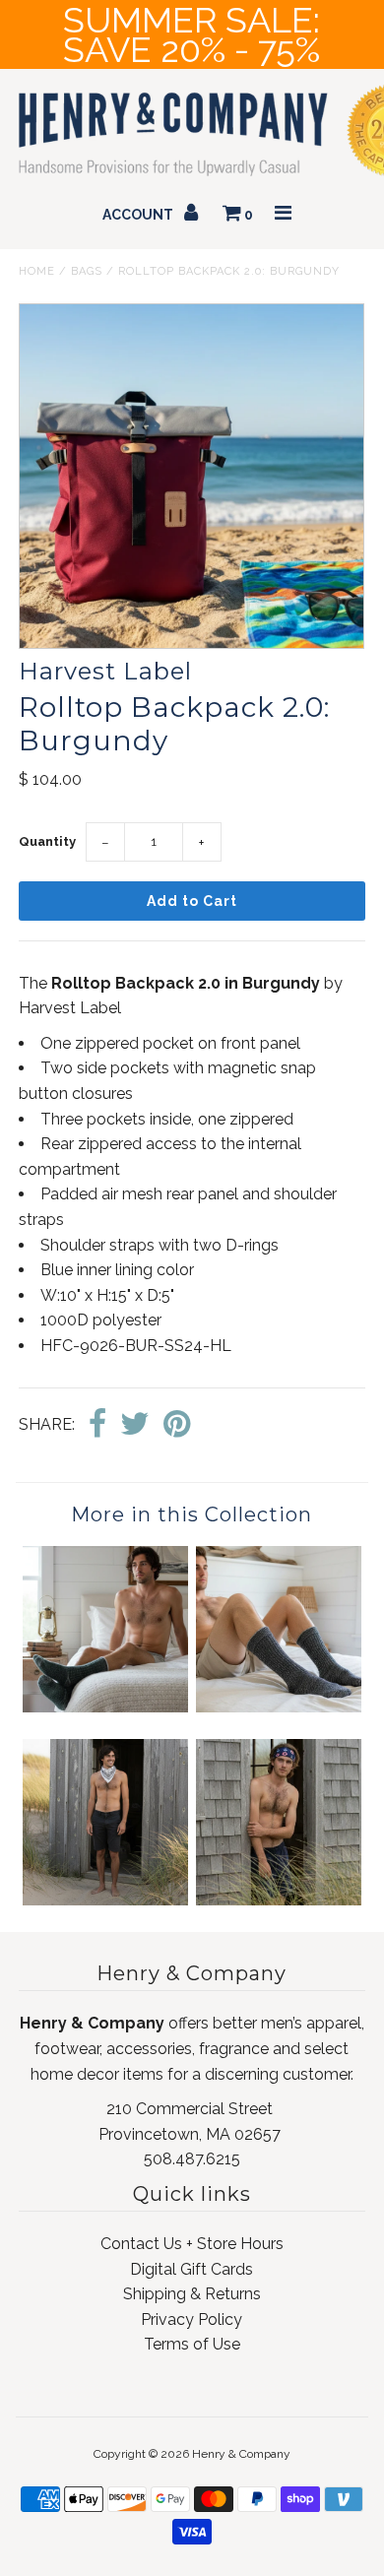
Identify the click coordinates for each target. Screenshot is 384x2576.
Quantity (47, 841)
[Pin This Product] (177, 1425)
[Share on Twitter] (135, 1425)
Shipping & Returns (192, 2294)
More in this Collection (192, 1514)
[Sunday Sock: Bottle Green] (105, 1707)
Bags (87, 271)
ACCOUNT (139, 215)
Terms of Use (192, 2344)
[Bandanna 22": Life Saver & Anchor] (279, 1900)
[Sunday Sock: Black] (279, 1707)
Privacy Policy (192, 2319)
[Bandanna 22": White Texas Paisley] (105, 1900)
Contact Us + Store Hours (192, 2244)
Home (37, 271)
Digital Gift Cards (192, 2269)
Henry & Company (241, 2454)
